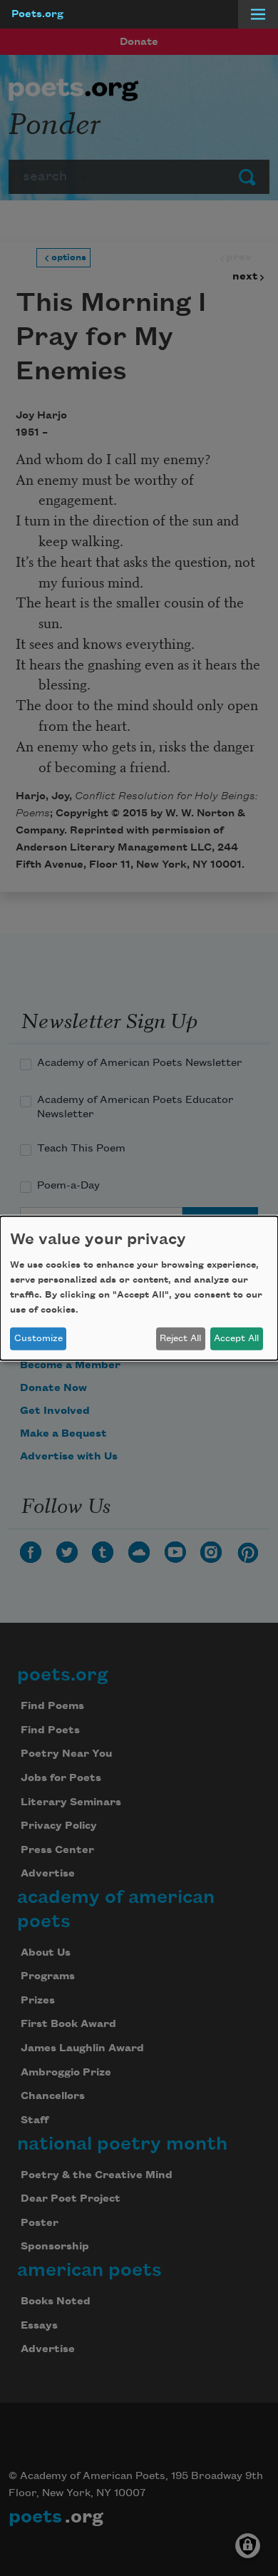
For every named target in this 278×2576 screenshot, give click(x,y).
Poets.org (37, 14)
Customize (38, 1338)
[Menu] (258, 14)
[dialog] (139, 1288)
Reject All (180, 1338)
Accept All (236, 1338)
